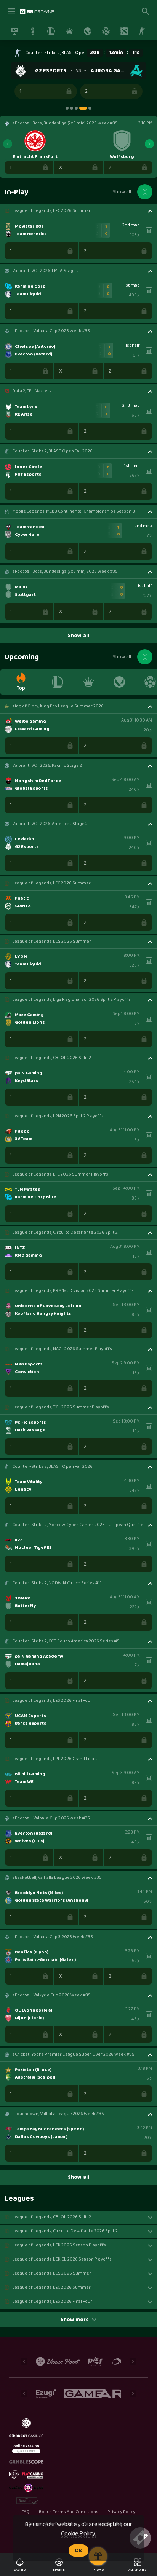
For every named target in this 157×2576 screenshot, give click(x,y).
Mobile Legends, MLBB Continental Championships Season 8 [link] (74, 511)
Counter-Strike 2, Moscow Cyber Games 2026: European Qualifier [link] (79, 1525)
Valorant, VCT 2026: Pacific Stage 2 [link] (47, 766)
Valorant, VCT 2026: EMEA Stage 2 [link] (46, 271)
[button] (78, 74)
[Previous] (8, 144)
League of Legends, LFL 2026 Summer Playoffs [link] (60, 1174)
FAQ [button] (26, 2512)
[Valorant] (119, 682)
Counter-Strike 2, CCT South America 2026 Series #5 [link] (66, 1641)
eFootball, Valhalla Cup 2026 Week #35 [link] (51, 331)
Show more (75, 2320)
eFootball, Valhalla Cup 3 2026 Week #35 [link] (53, 1937)
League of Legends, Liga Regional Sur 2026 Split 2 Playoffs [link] (71, 1000)
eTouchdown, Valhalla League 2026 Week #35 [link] (58, 2114)
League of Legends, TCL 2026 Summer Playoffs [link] (61, 1407)
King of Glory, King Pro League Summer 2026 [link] (58, 706)
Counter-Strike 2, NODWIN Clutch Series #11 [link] (57, 1583)
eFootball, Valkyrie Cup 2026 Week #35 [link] (51, 1995)
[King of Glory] (88, 682)
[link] (37, 11)
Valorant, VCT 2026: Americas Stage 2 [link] (50, 824)
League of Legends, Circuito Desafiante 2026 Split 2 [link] (65, 1233)
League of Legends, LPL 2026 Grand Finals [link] (55, 1759)
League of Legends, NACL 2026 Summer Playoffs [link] (62, 1349)
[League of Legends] (58, 682)
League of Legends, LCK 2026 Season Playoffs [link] (59, 2245)
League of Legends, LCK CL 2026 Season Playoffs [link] (62, 2259)
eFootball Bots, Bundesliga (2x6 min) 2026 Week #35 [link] (65, 572)
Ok (78, 2551)
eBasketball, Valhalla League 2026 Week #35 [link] (57, 1878)
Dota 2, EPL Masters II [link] (33, 391)
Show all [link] (122, 192)
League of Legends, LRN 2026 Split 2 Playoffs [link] (58, 1116)
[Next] (149, 144)
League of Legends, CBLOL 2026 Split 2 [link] (52, 1058)
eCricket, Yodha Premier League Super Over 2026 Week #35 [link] (73, 2055)
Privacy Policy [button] (121, 2512)
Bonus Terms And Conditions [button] (69, 2512)
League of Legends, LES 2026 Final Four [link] (52, 1701)
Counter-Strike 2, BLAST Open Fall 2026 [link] (65, 53)
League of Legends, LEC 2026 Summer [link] (51, 211)
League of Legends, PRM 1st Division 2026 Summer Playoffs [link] (73, 1291)
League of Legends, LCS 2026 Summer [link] (52, 942)
